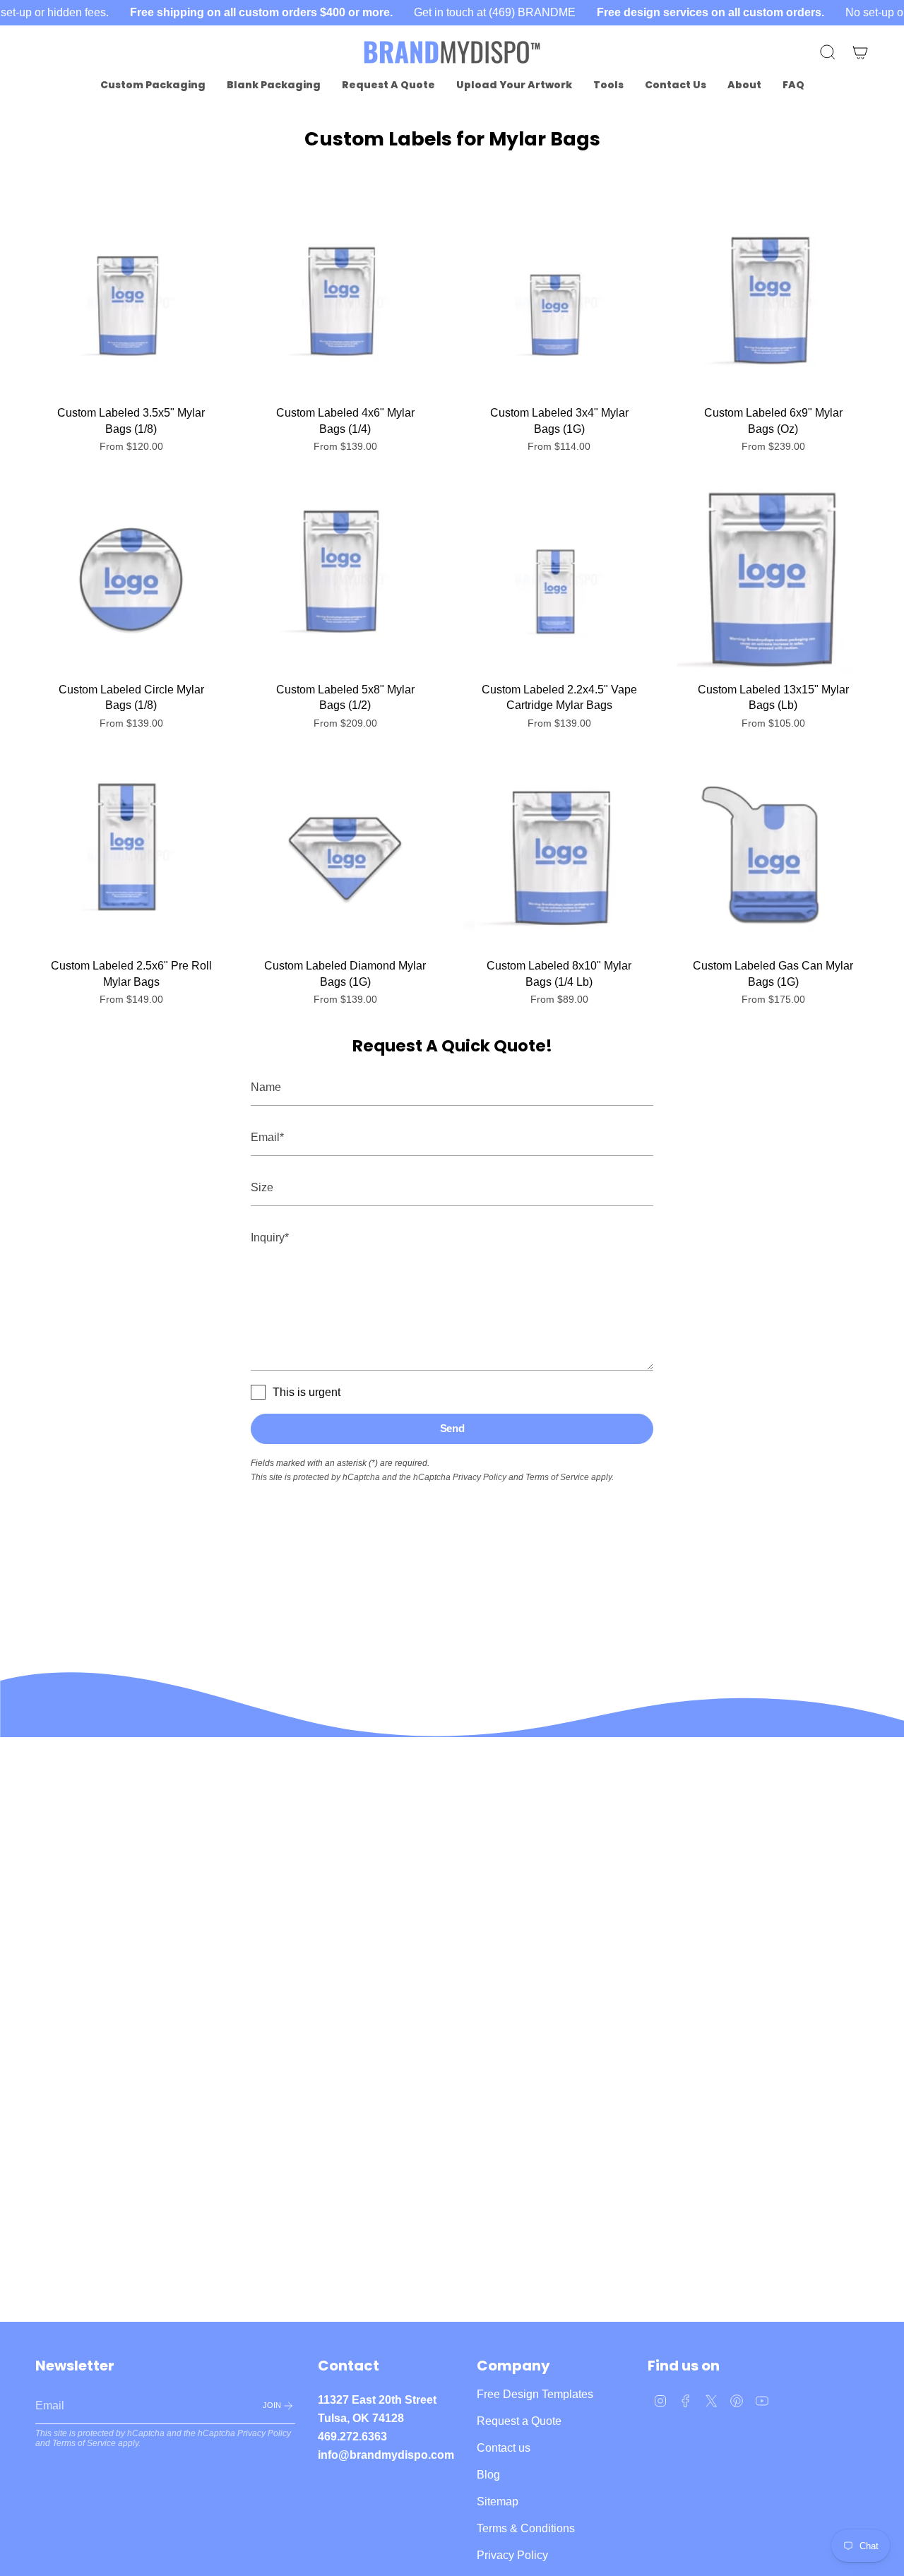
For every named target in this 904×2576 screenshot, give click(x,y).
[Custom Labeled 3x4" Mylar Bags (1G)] (559, 303)
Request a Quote (519, 2421)
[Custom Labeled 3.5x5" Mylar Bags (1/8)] (131, 303)
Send (452, 1428)
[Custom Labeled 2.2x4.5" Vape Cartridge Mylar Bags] (559, 579)
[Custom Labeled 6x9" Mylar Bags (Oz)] (773, 303)
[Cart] (860, 52)
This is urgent (307, 1392)
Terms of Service (557, 1477)
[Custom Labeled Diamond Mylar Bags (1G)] (345, 855)
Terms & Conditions (526, 2528)
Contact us (504, 2448)
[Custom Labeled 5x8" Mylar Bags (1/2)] (345, 579)
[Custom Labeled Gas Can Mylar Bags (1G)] (773, 855)
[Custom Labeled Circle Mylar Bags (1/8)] (131, 579)
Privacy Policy (480, 1477)
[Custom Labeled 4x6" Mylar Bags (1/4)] (345, 303)
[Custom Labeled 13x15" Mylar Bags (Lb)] (773, 579)
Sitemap (498, 2502)
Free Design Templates (535, 2394)
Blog (488, 2475)
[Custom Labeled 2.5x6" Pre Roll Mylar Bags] (131, 855)
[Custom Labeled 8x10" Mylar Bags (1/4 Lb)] (559, 855)
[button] (153, 85)
